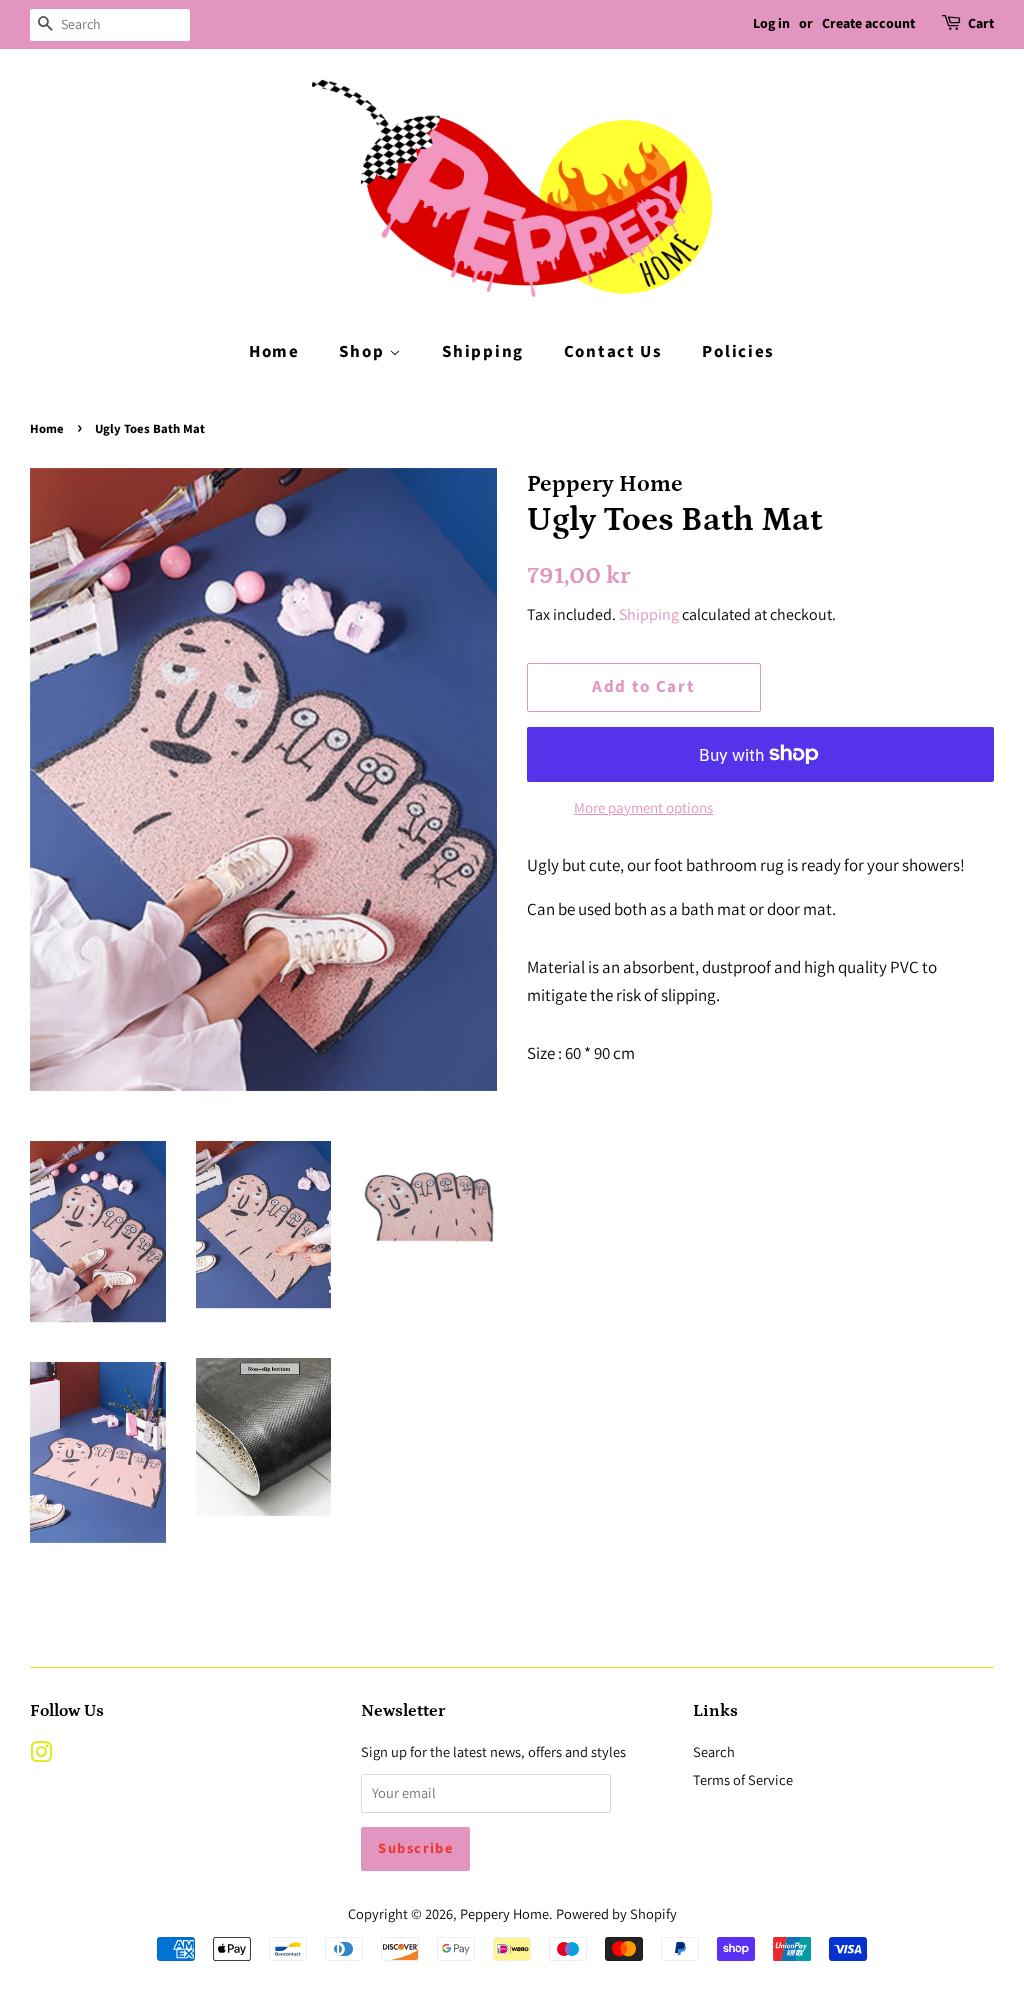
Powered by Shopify (616, 1913)
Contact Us (613, 352)
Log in (771, 24)
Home (274, 352)
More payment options (643, 807)
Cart (981, 24)
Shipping (483, 352)
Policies (738, 352)
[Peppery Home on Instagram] (41, 1755)
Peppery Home (504, 1913)
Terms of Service (743, 1779)
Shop (364, 352)
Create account (868, 24)
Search (714, 1751)
